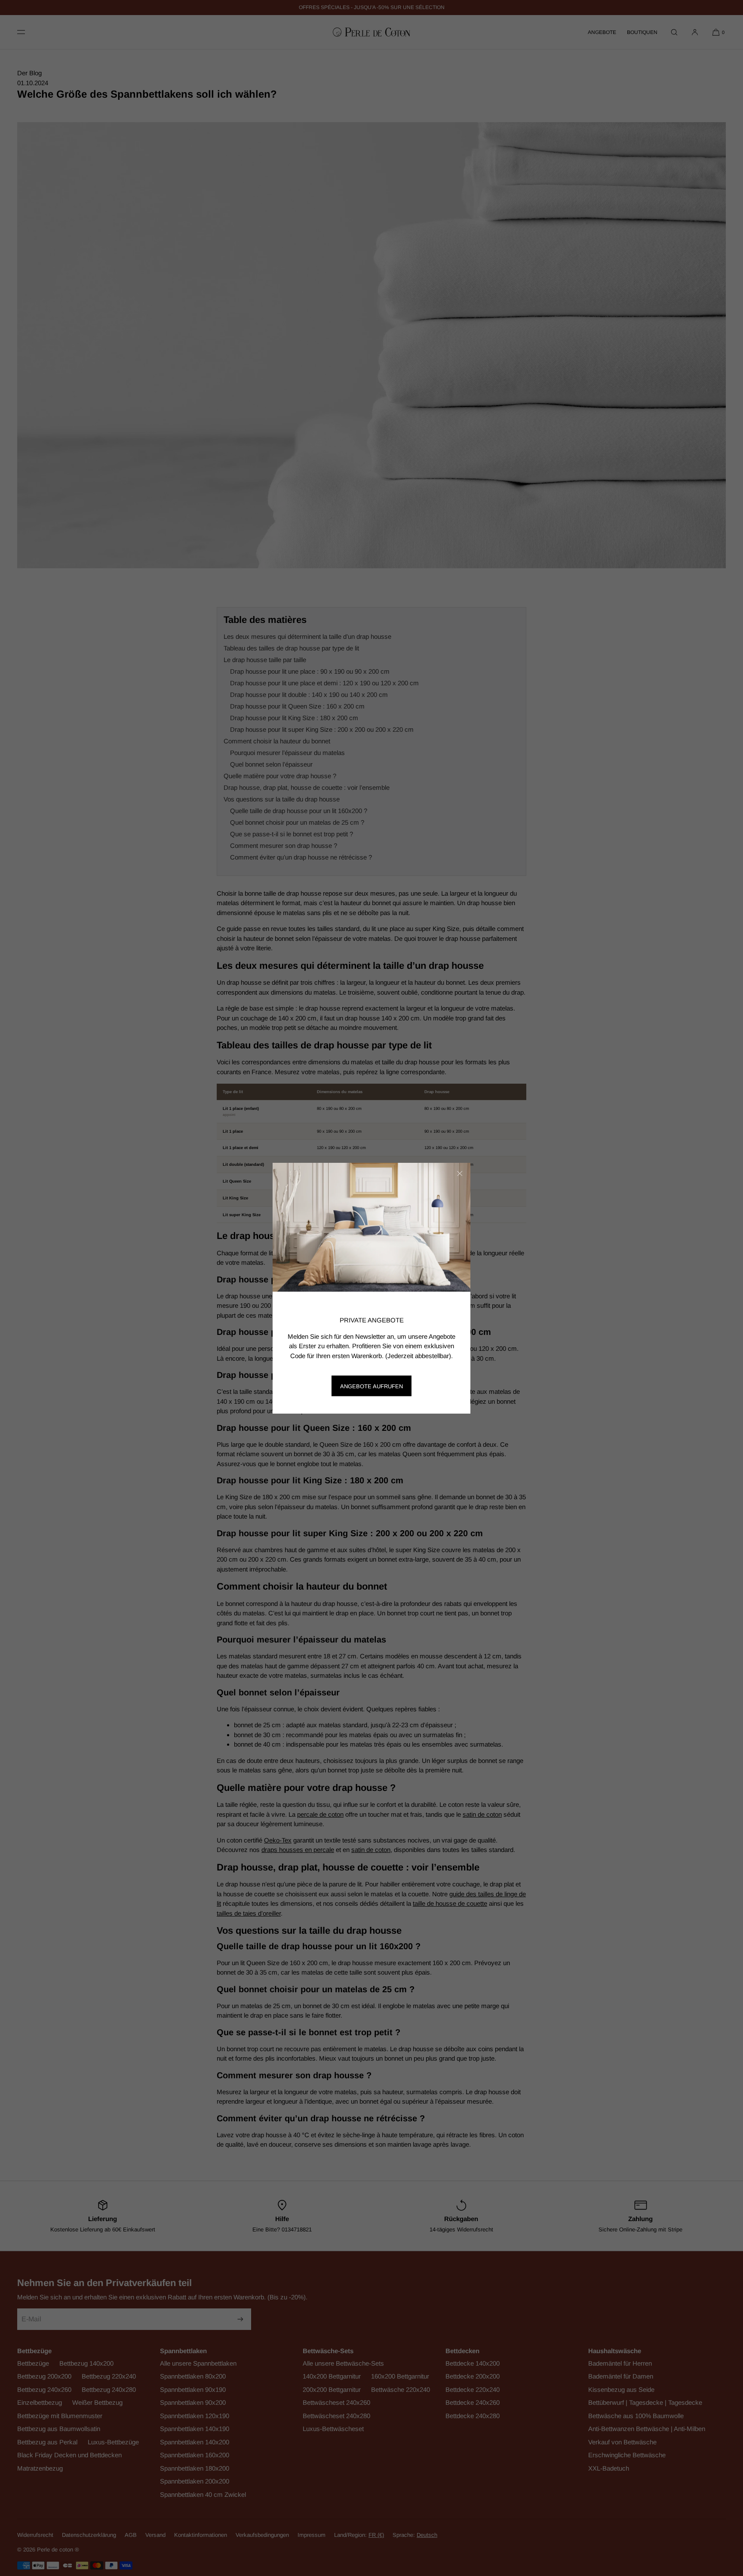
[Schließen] (460, 1174)
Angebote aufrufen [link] (371, 1386)
